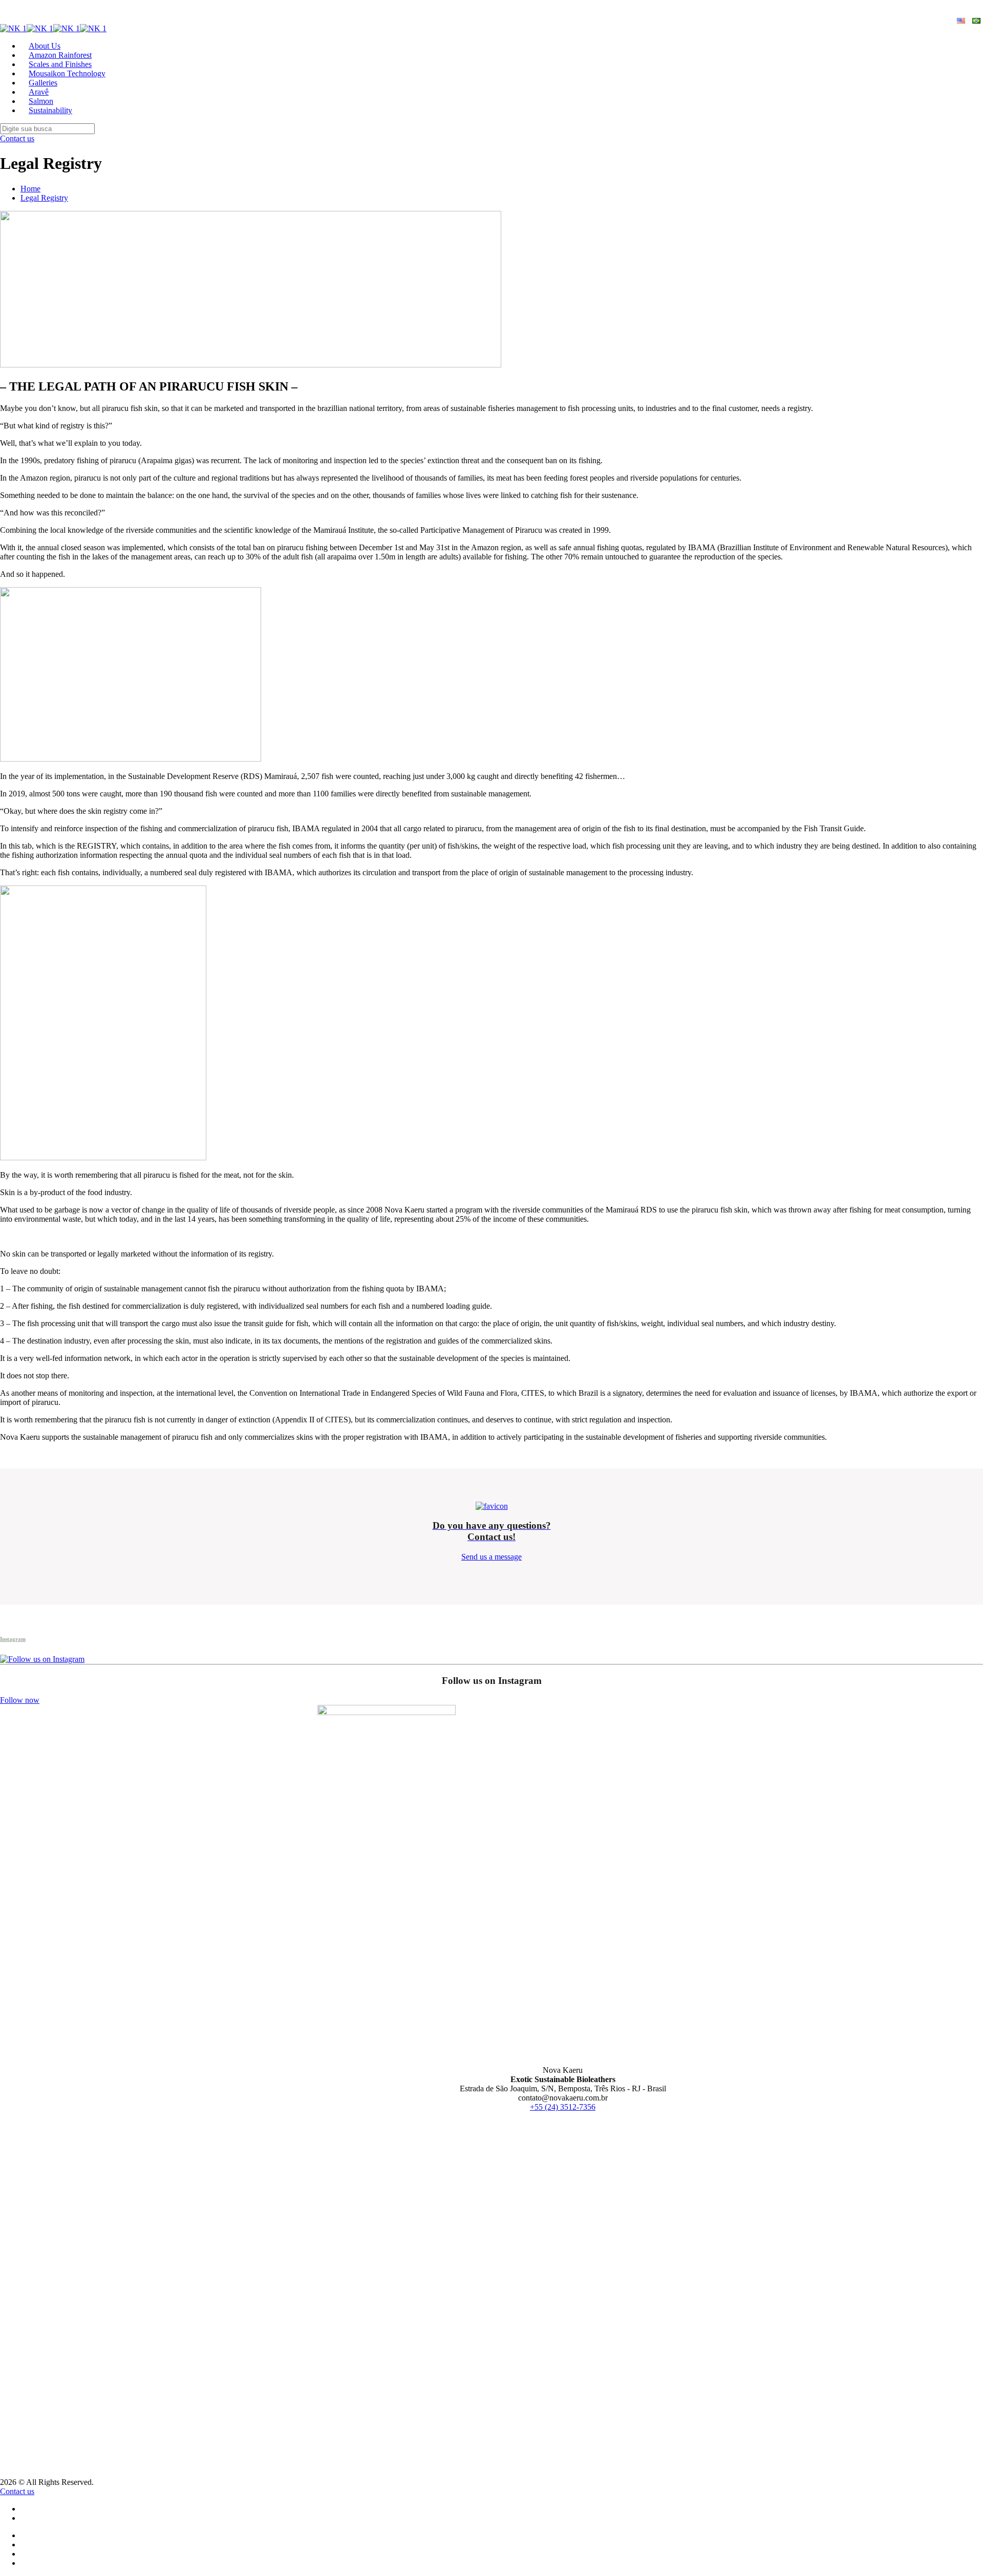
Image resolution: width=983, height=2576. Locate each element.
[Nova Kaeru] (53, 28)
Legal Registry (44, 198)
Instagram (13, 1639)
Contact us (17, 138)
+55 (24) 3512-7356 (563, 2107)
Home (30, 189)
